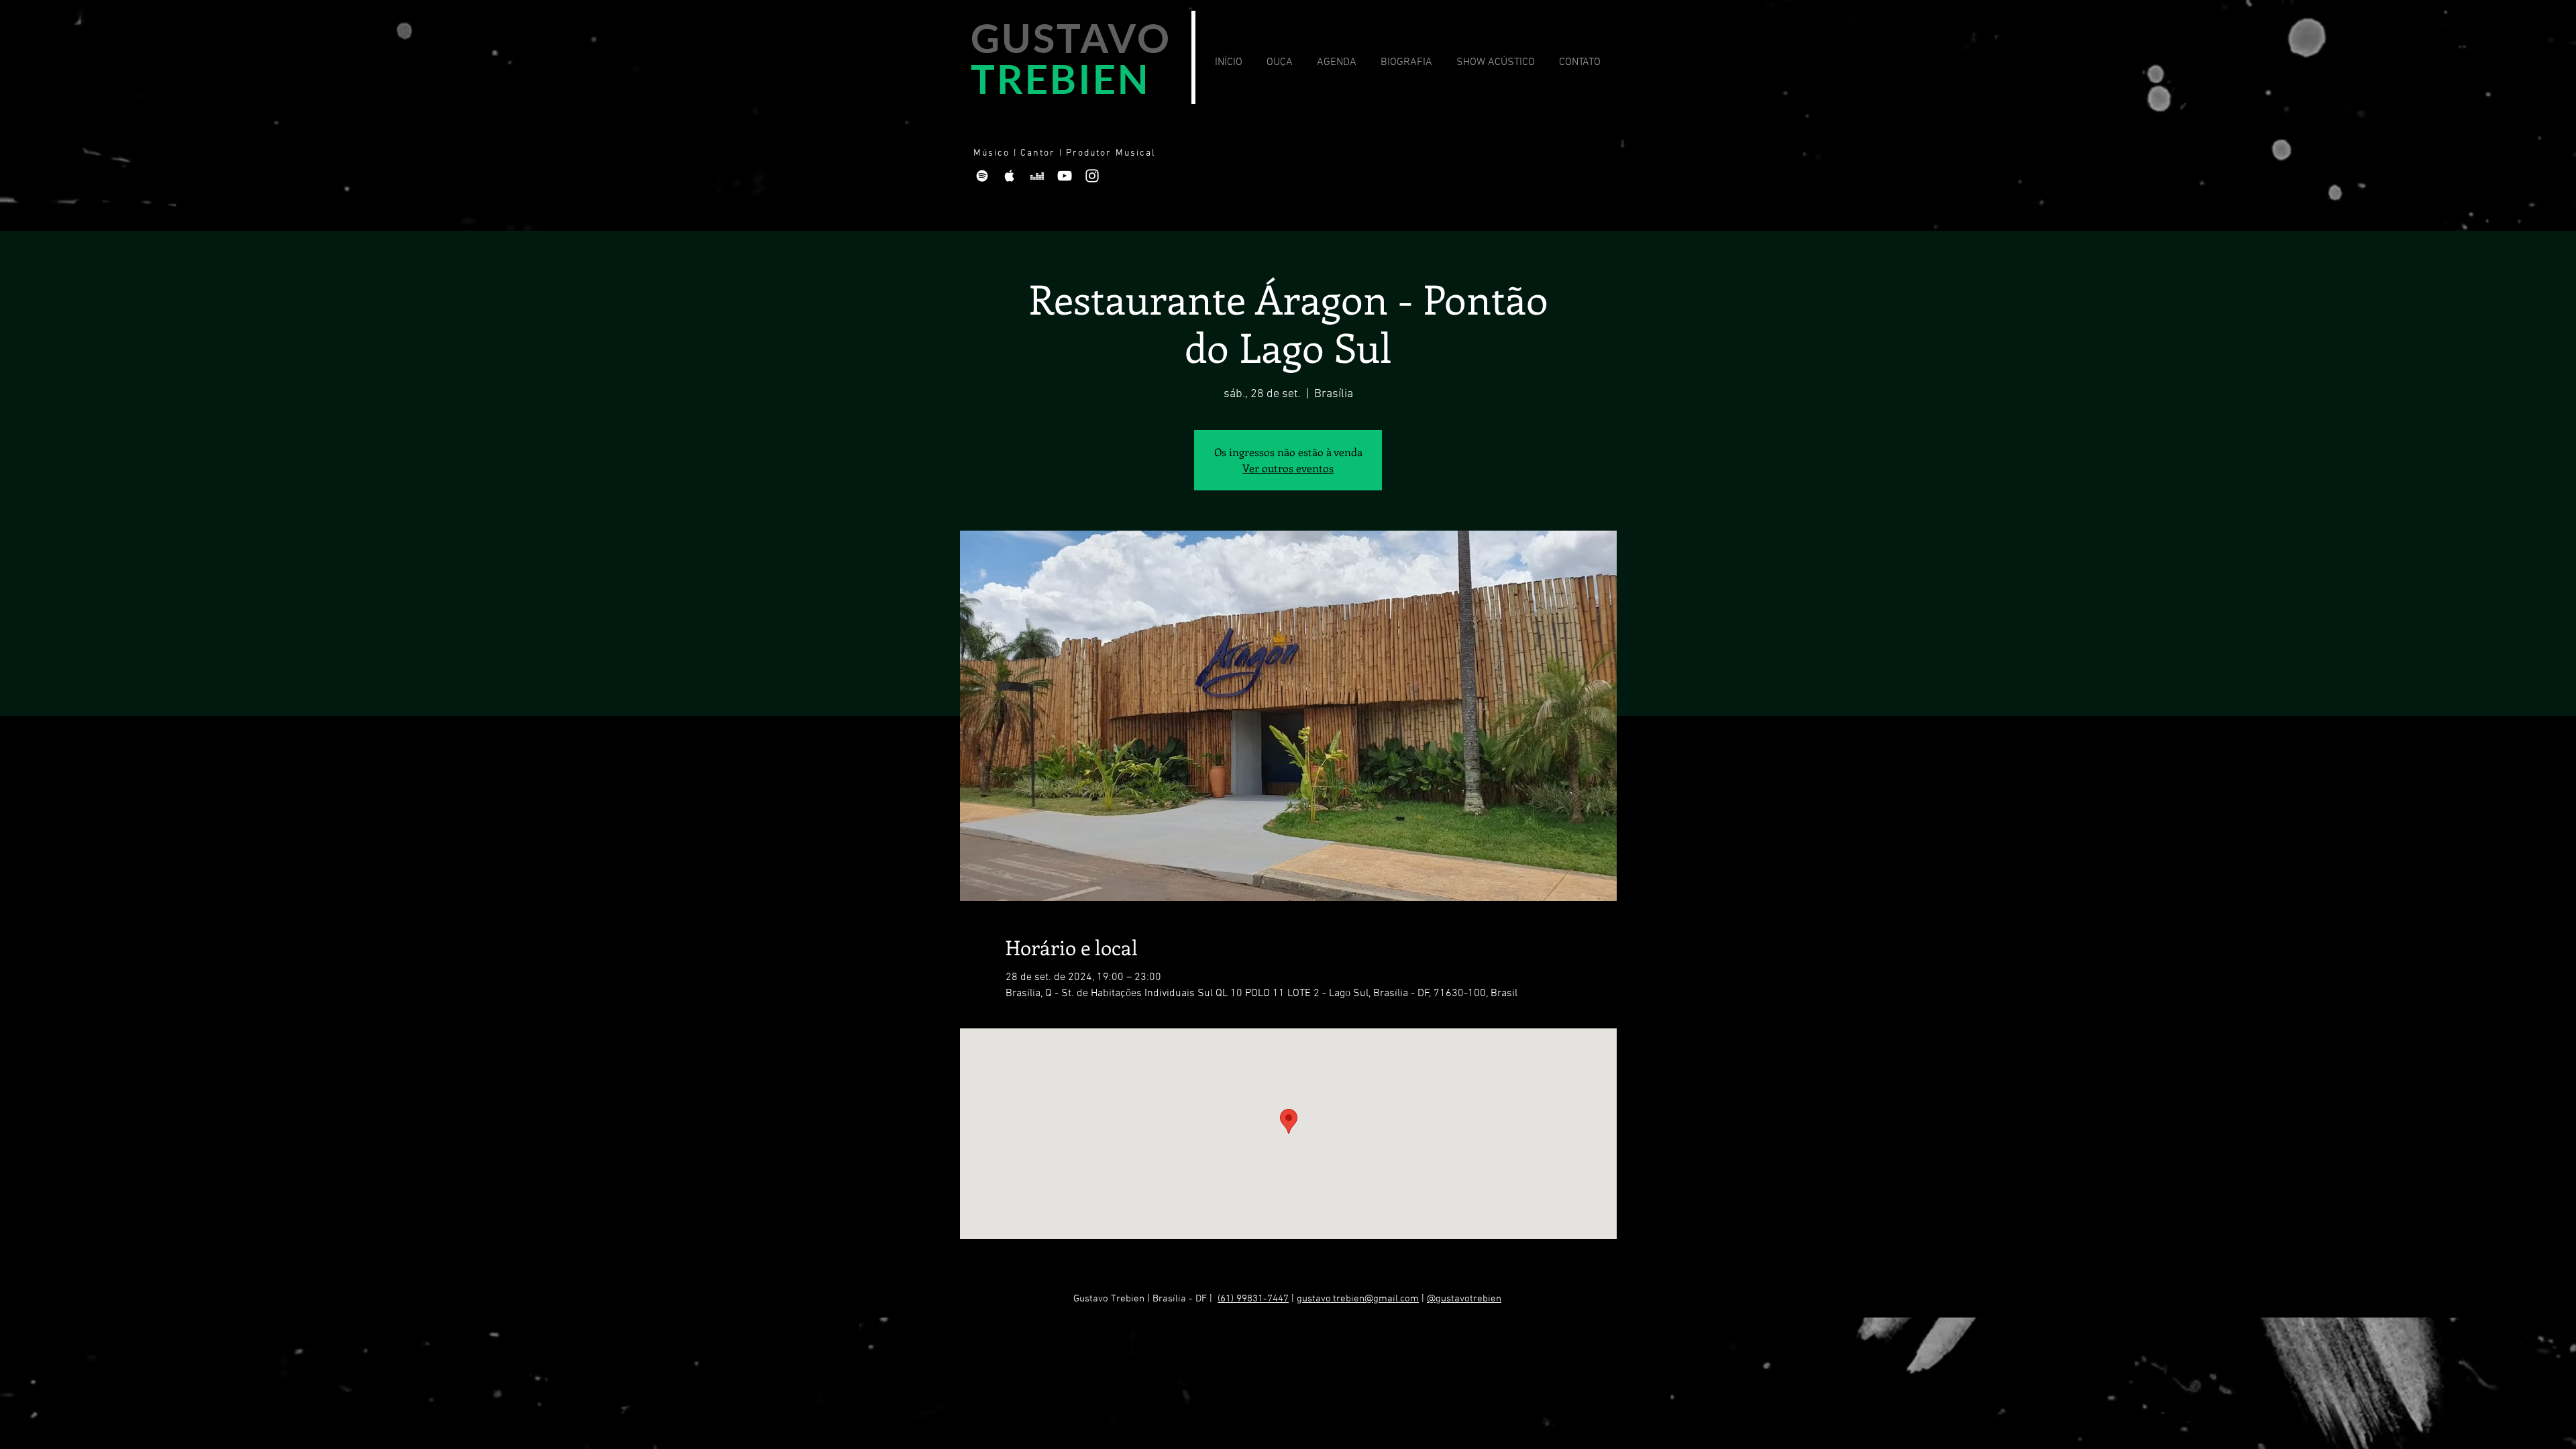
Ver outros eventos (1288, 468)
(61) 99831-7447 (1253, 1299)
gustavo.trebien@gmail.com (1358, 1299)
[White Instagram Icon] (1092, 176)
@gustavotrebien (1464, 1299)
